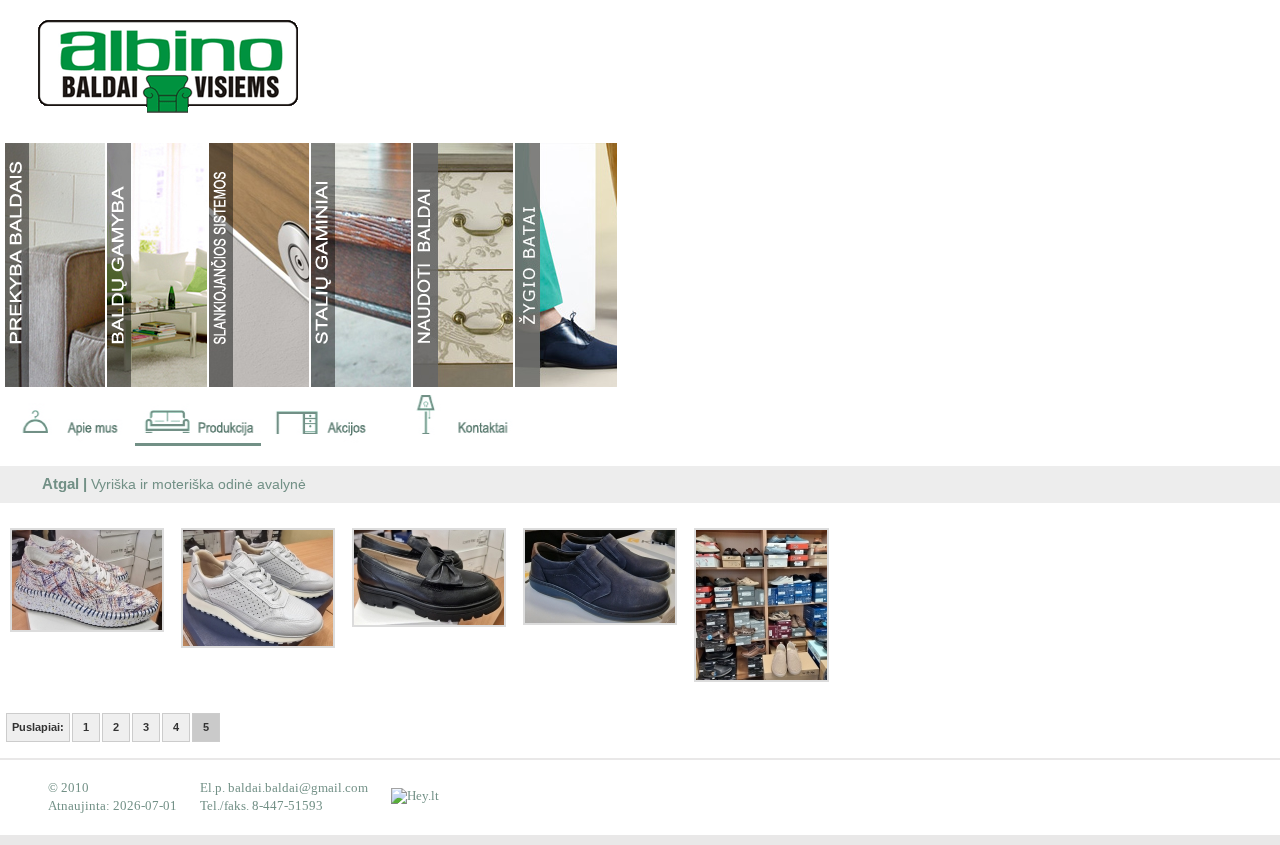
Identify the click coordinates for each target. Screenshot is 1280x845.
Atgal (60, 484)
